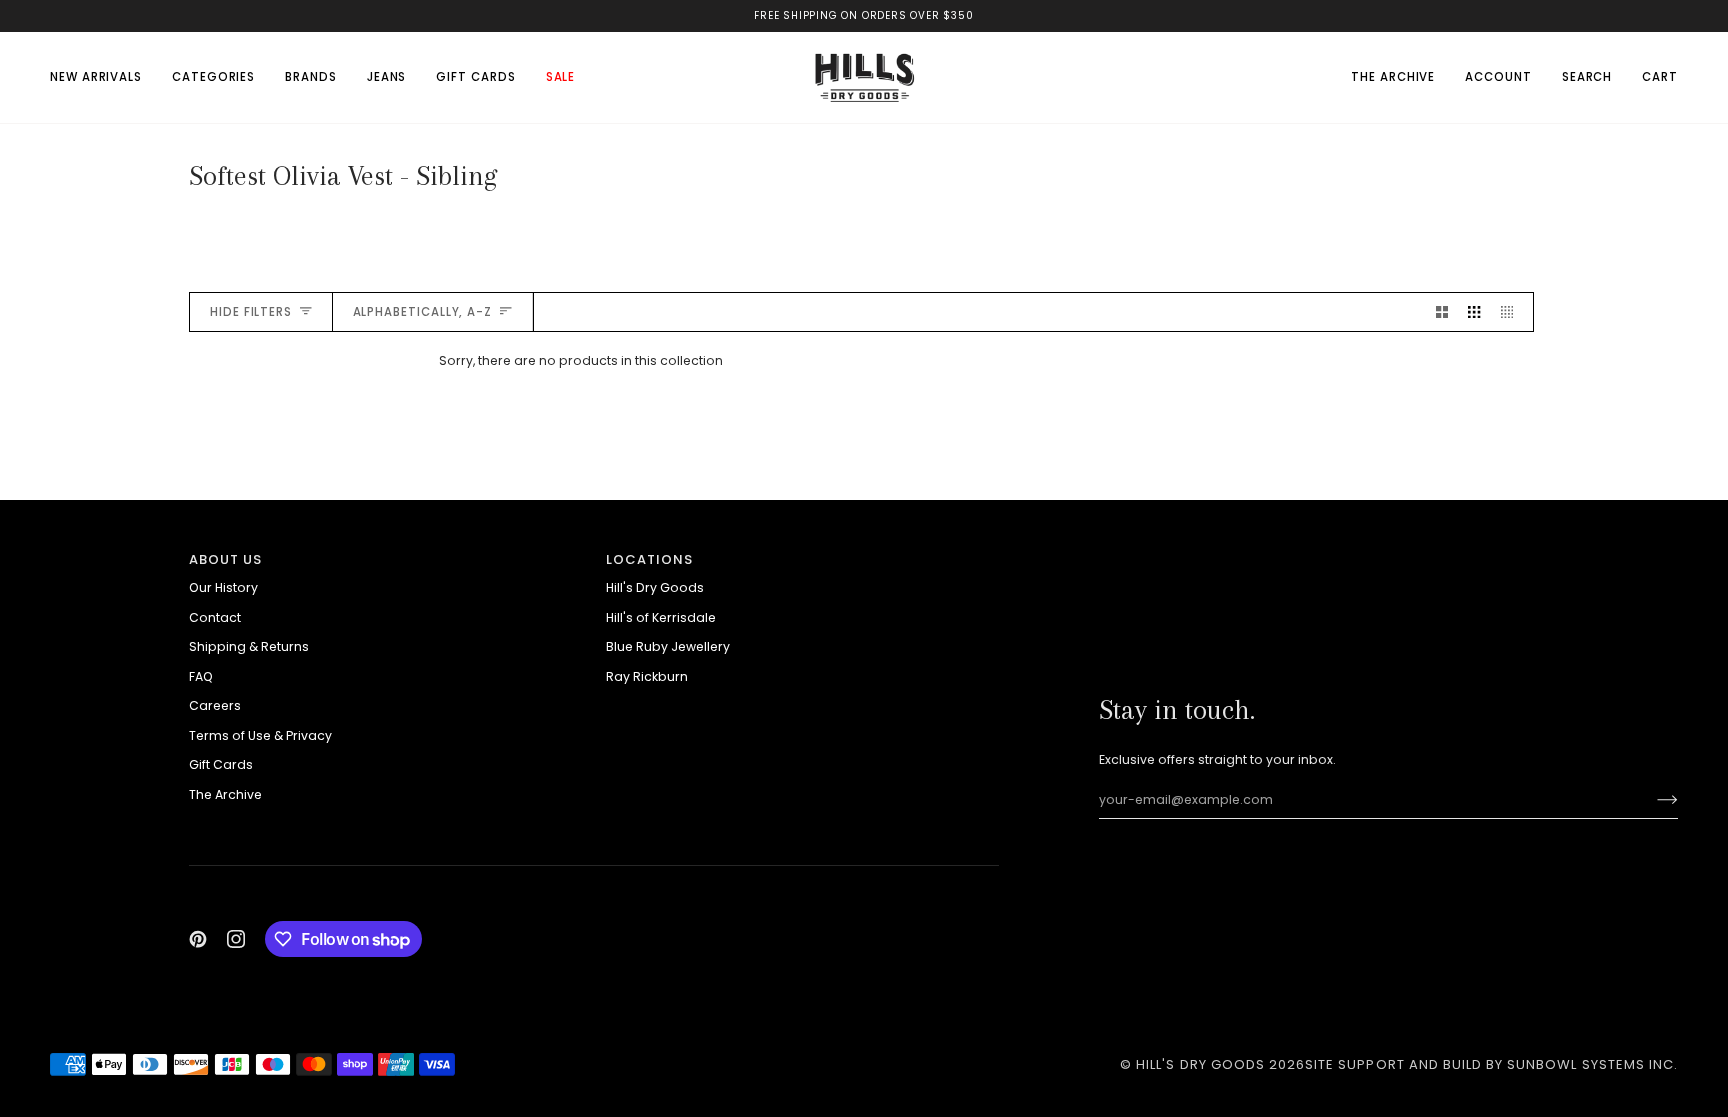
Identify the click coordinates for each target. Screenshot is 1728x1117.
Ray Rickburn (647, 676)
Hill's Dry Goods (655, 587)
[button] (213, 77)
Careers (215, 705)
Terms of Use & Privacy (260, 735)
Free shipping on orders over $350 (863, 15)
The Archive (225, 794)
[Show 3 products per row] (1474, 312)
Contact (215, 617)
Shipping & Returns (249, 646)
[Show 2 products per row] (1442, 312)
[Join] (1651, 800)
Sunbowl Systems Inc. (1592, 1064)
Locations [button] (649, 559)
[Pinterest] (198, 939)
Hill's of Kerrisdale (661, 617)
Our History (223, 587)
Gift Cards (221, 764)
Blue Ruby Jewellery (668, 646)
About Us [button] (225, 559)
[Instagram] (236, 939)
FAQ (201, 676)
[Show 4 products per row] (1512, 312)
